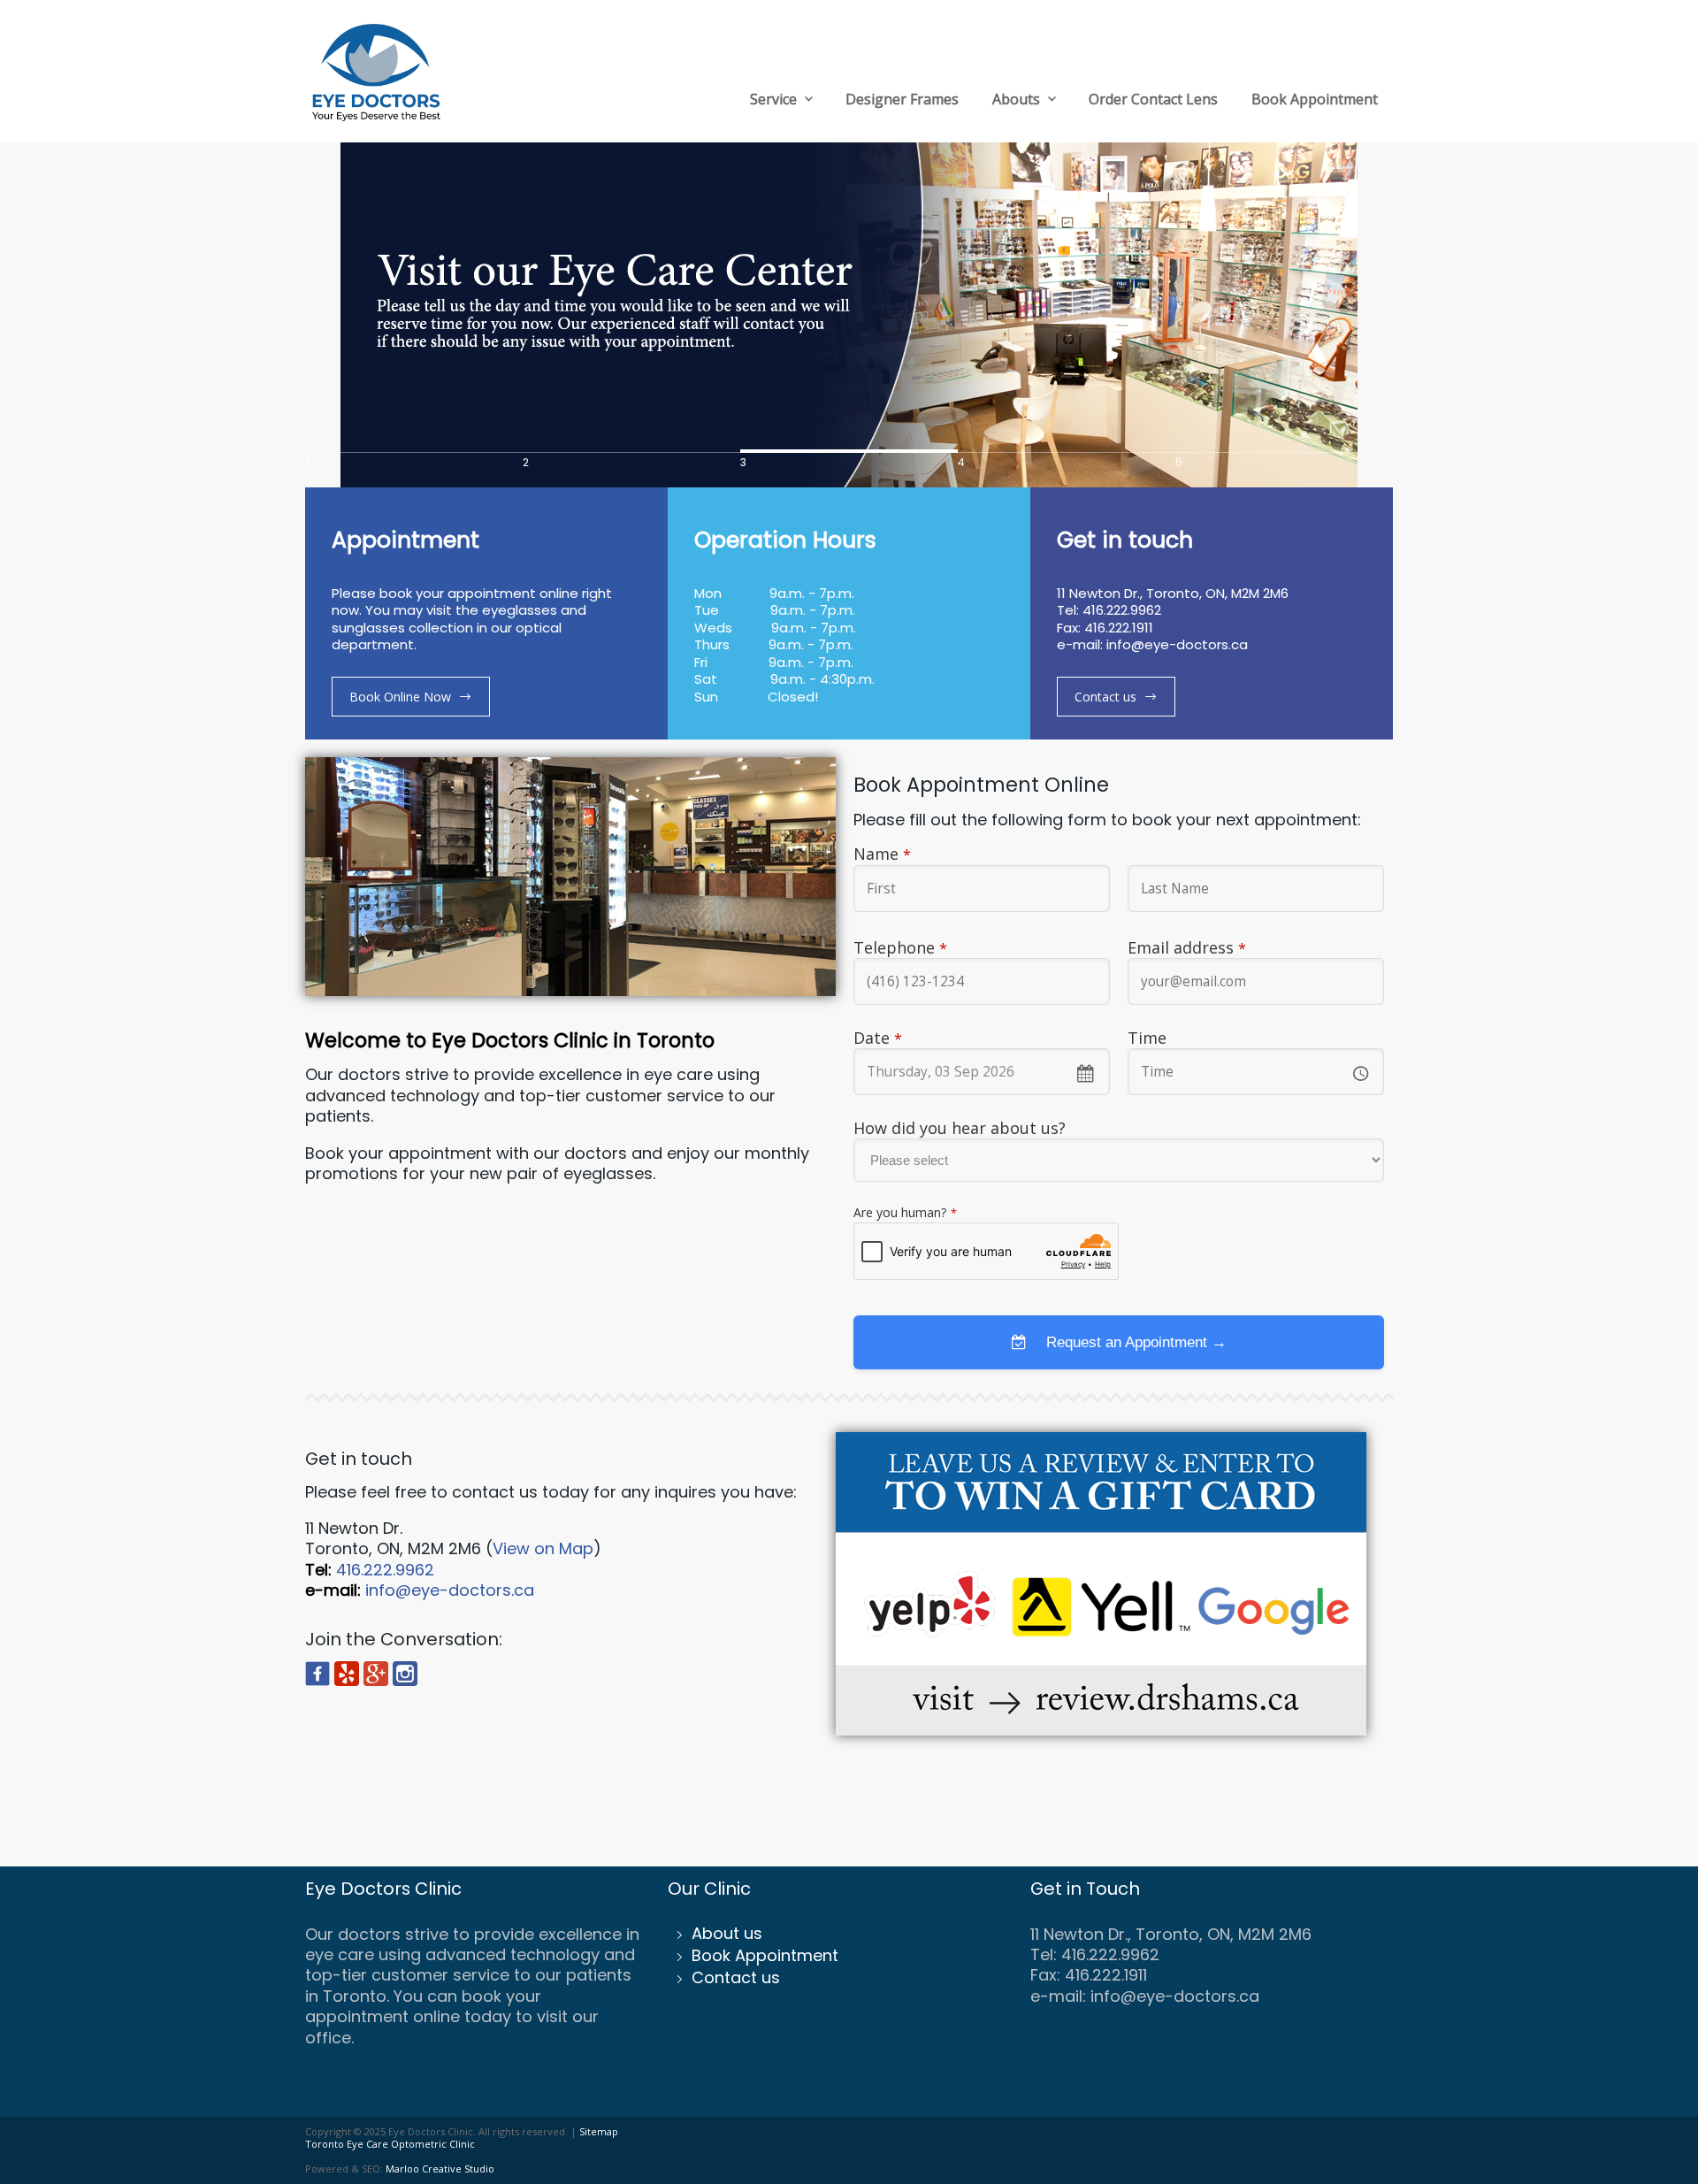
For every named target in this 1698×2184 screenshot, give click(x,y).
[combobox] (982, 1072)
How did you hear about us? (960, 1128)
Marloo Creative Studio (440, 2169)
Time (1147, 1038)
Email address (1187, 947)
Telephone (900, 947)
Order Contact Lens (1153, 99)
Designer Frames (902, 99)
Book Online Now (400, 697)
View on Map (543, 1548)
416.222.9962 (385, 1570)
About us (727, 1933)
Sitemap (599, 2131)
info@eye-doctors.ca (450, 1590)
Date (878, 1038)
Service (773, 99)
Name (882, 854)
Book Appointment (1315, 99)
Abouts (1016, 99)
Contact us (1105, 697)
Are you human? (905, 1213)
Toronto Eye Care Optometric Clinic (390, 2144)
